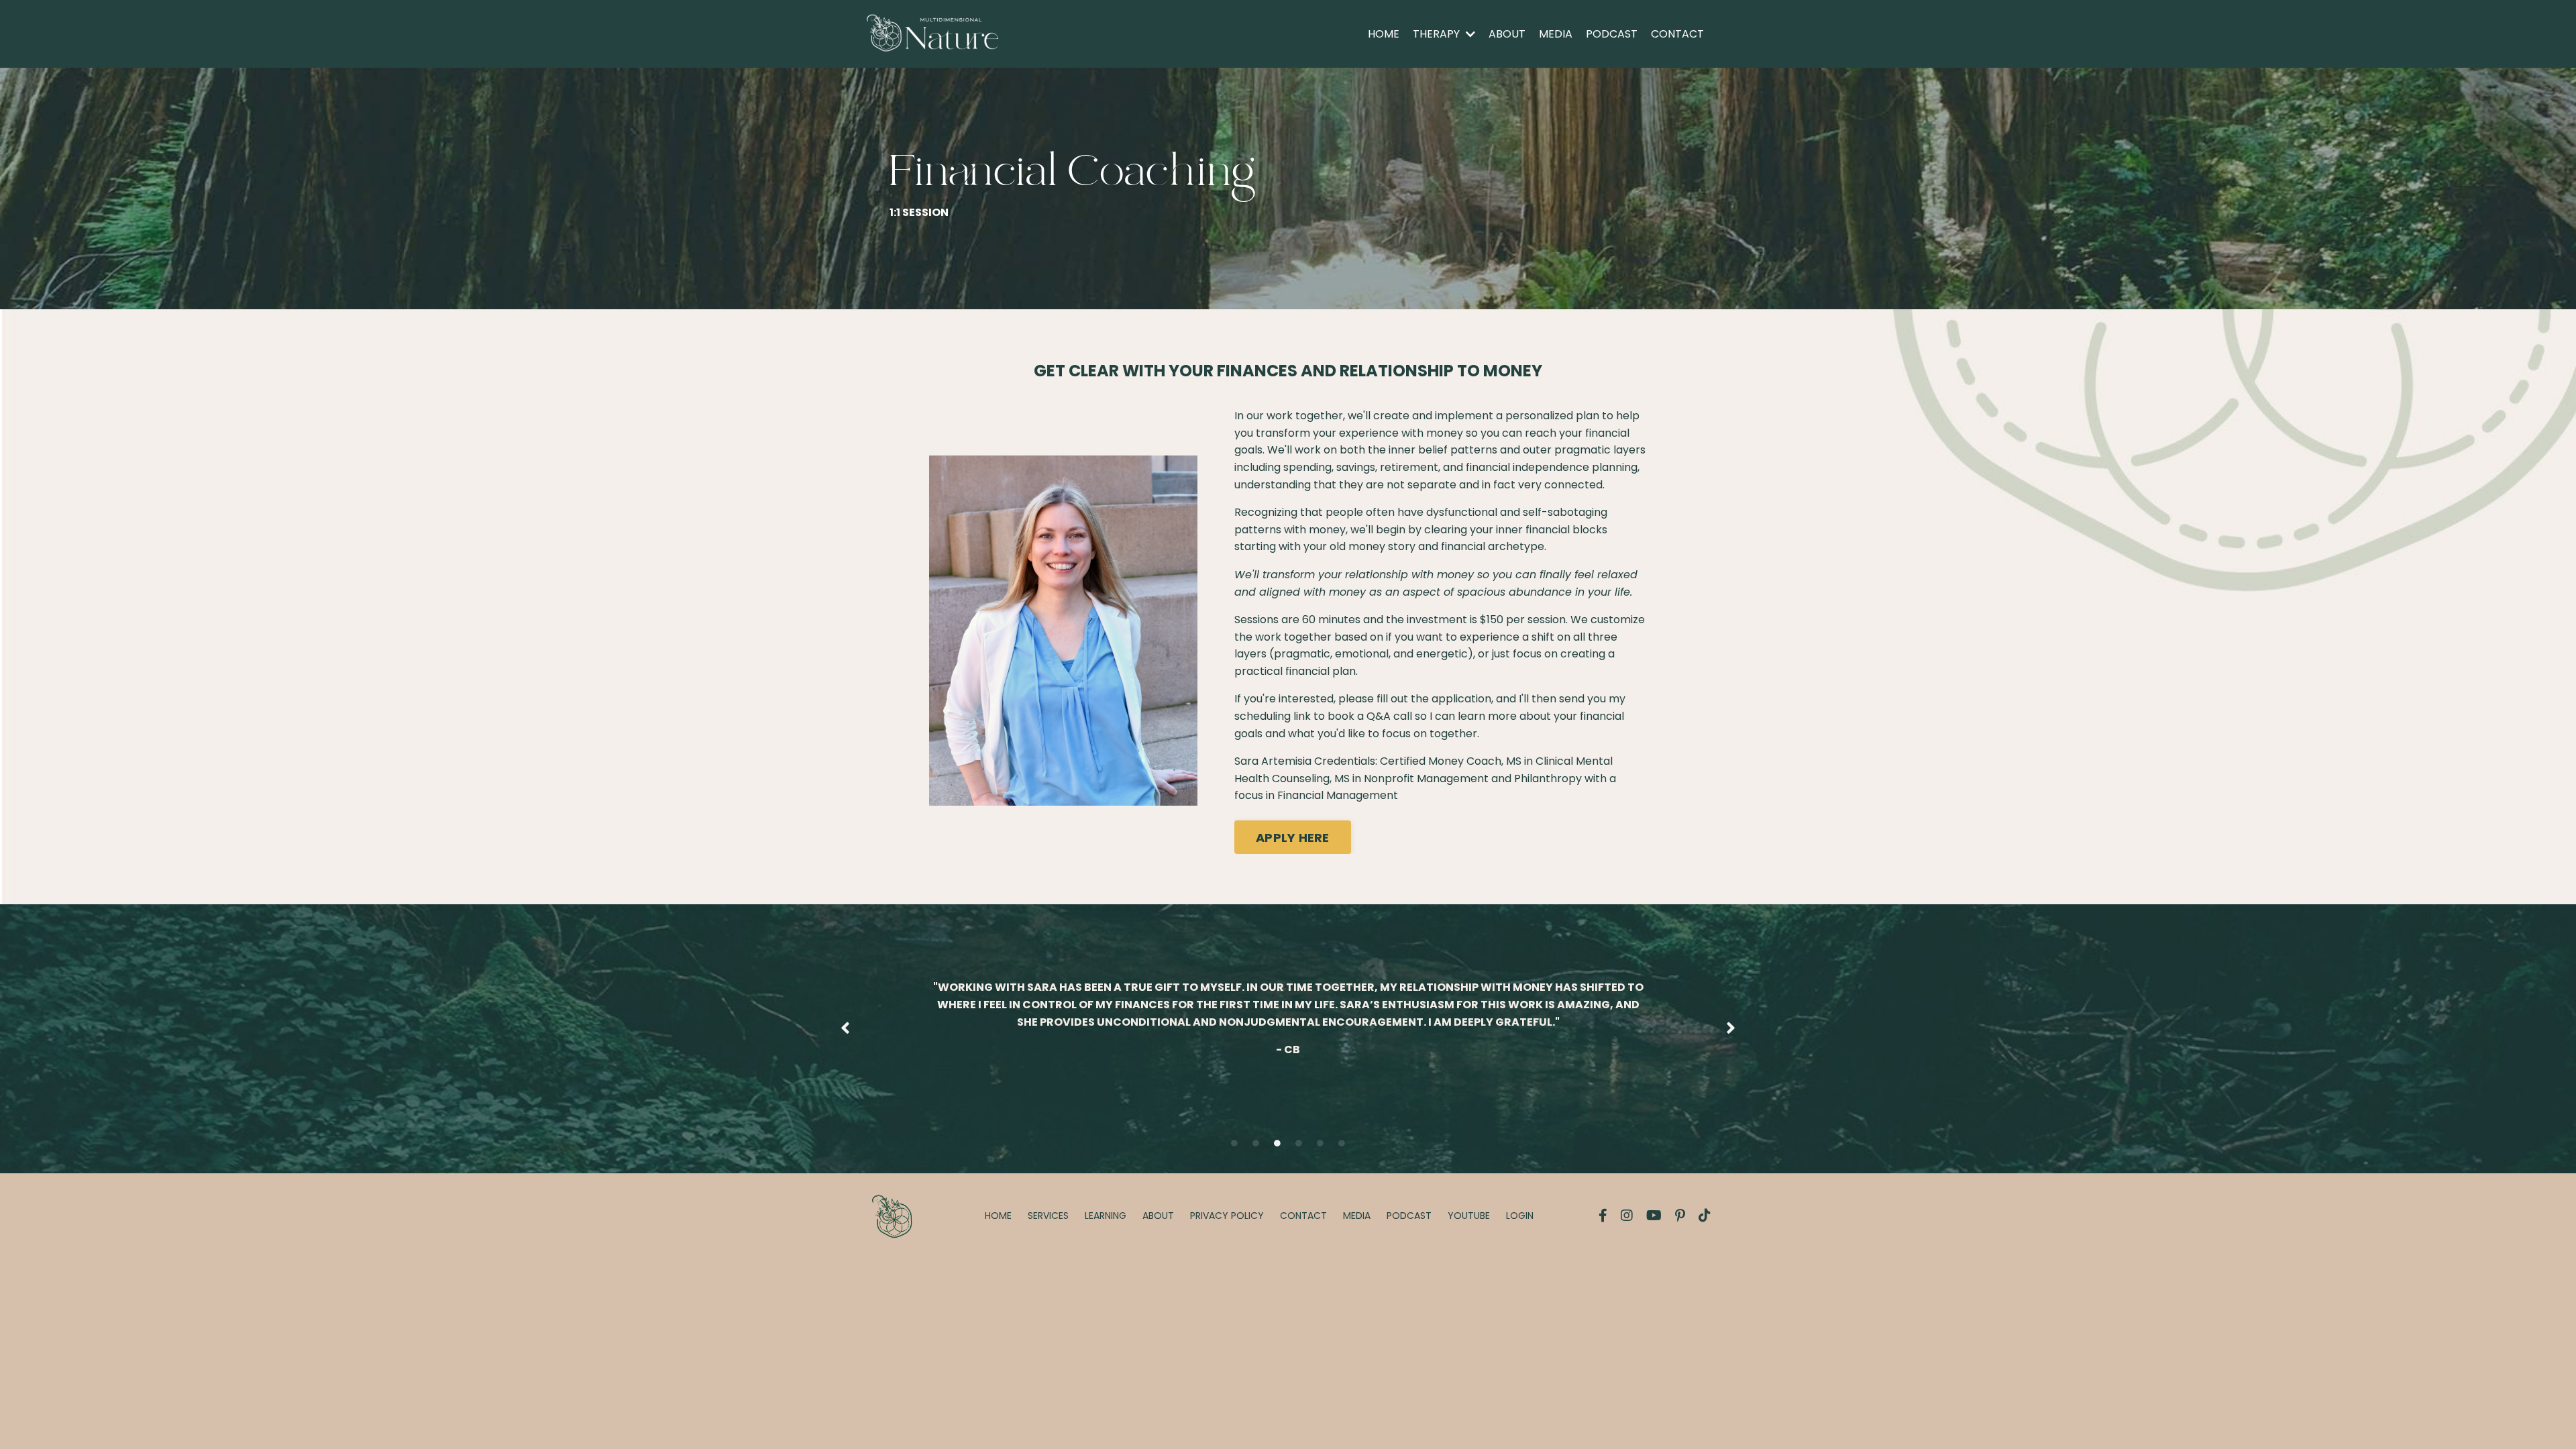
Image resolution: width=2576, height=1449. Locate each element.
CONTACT (1677, 34)
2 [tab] (1256, 1143)
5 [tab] (1320, 1143)
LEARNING (1106, 1216)
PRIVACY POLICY (1227, 1216)
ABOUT (1507, 34)
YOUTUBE (1469, 1216)
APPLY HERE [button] (1293, 838)
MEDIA (1556, 34)
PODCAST (1612, 34)
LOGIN (1520, 1216)
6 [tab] (1342, 1143)
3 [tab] (1277, 1143)
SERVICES (1048, 1216)
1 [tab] (1234, 1143)
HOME (1384, 34)
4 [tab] (1299, 1143)
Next (1731, 1029)
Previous (845, 1029)
